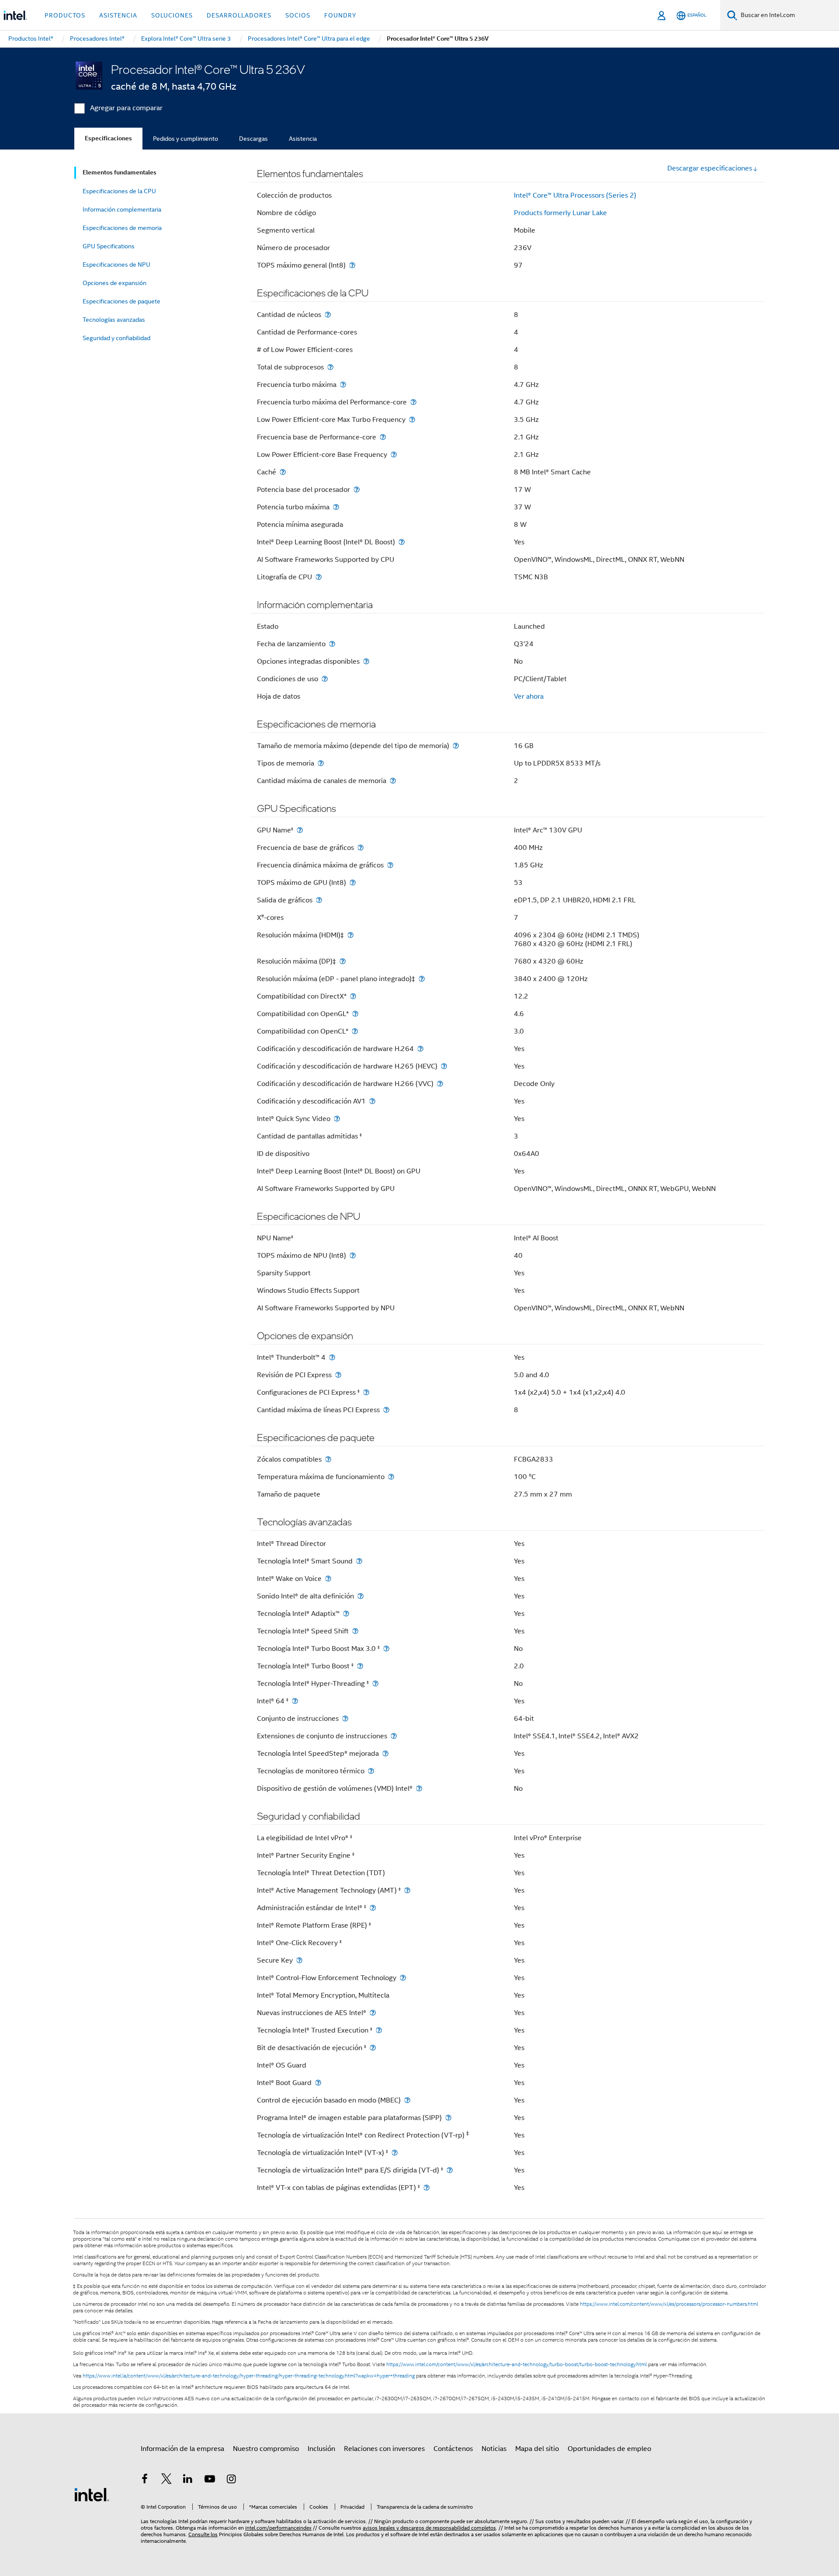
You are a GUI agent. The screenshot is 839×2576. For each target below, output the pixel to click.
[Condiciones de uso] (325, 679)
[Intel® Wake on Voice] (328, 1579)
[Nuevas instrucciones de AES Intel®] (373, 2013)
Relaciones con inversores (384, 2449)
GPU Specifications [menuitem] (109, 246)
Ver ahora (529, 696)
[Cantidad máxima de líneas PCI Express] (386, 1410)
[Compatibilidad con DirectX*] (353, 996)
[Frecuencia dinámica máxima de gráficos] (390, 865)
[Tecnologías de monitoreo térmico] (371, 1771)
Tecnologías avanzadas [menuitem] (114, 320)
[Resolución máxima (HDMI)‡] (350, 935)
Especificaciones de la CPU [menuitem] (119, 191)
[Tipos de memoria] (321, 763)
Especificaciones (108, 138)
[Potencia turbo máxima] (336, 507)
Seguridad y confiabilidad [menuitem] (116, 338)
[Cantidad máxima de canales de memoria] (393, 781)
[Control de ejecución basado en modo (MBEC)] (407, 2100)
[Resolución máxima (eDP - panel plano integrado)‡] (422, 979)
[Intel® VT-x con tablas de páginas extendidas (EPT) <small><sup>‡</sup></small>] (426, 2188)
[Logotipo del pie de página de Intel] (92, 2494)
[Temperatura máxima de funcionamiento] (391, 1477)
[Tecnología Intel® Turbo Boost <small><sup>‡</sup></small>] (360, 1666)
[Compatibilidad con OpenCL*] (355, 1031)
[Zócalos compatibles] (328, 1459)
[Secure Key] (299, 1960)
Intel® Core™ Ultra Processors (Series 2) (575, 195)
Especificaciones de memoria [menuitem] (122, 228)
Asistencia (303, 139)
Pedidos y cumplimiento (185, 139)
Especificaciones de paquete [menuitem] (121, 301)
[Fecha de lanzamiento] (332, 644)
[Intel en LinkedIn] (188, 2480)
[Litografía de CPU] (319, 577)
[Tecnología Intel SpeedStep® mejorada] (385, 1753)
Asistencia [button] (118, 15)
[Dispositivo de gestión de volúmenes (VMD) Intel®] (419, 1788)
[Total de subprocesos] (330, 367)
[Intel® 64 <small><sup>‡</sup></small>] (295, 1701)
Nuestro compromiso (266, 2449)
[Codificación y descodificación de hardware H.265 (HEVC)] (444, 1066)
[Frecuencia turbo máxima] (343, 385)
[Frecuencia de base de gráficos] (361, 848)
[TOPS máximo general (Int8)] (352, 265)
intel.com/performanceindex (278, 2528)
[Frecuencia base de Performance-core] (383, 437)
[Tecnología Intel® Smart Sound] (359, 1561)
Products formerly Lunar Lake (560, 213)
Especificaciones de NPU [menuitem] (116, 265)
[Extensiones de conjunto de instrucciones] (394, 1736)
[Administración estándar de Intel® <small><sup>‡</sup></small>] (373, 1908)
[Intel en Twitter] (166, 2480)
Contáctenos (453, 2449)
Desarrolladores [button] (239, 15)
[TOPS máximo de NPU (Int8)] (353, 1255)
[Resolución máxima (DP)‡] (343, 961)
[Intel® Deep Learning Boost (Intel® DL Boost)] (402, 542)
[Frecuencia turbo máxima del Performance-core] (413, 402)
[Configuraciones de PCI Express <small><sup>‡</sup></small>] (366, 1392)
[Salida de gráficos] (319, 900)
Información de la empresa (182, 2449)
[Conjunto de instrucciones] (345, 1718)
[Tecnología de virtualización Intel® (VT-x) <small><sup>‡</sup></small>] (395, 2153)
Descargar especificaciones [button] (710, 168)
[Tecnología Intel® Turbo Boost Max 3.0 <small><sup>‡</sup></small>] (386, 1648)
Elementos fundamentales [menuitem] (120, 172)
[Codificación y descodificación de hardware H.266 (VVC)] (440, 1084)
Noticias (494, 2449)
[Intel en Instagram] (231, 2480)
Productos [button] (65, 15)
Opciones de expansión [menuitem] (114, 283)
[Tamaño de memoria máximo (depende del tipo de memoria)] (456, 746)
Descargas (253, 139)
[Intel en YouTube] (210, 2480)
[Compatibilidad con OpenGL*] (355, 1014)
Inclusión (321, 2449)
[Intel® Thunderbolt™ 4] (332, 1357)
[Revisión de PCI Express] (338, 1375)
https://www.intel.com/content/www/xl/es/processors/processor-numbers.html (669, 2304)
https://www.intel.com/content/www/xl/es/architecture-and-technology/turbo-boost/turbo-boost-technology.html (517, 2364)
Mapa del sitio (537, 2449)
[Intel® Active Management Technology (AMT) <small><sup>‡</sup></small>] (407, 1890)
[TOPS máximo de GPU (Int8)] (353, 882)
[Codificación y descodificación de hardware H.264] (420, 1049)
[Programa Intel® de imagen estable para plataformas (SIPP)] (448, 2118)
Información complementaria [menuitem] (122, 209)
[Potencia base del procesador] (357, 489)
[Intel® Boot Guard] (318, 2083)
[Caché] (283, 472)
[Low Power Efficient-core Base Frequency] (394, 454)
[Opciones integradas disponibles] (366, 661)
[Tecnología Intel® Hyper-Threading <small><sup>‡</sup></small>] (375, 1683)
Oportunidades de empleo (609, 2449)
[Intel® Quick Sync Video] (337, 1119)
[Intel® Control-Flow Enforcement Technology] (403, 1978)
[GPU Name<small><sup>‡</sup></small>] (300, 830)
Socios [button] (298, 15)
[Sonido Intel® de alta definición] (361, 1596)
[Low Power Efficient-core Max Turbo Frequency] (412, 419)
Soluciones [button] (172, 15)
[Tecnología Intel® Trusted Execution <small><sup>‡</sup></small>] (379, 2030)
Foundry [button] (340, 15)
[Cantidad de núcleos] (328, 315)
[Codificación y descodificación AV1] (372, 1101)
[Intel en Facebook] (145, 2480)
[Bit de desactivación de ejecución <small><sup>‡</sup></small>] (373, 2048)
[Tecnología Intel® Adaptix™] (346, 1613)
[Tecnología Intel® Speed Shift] (355, 1631)
